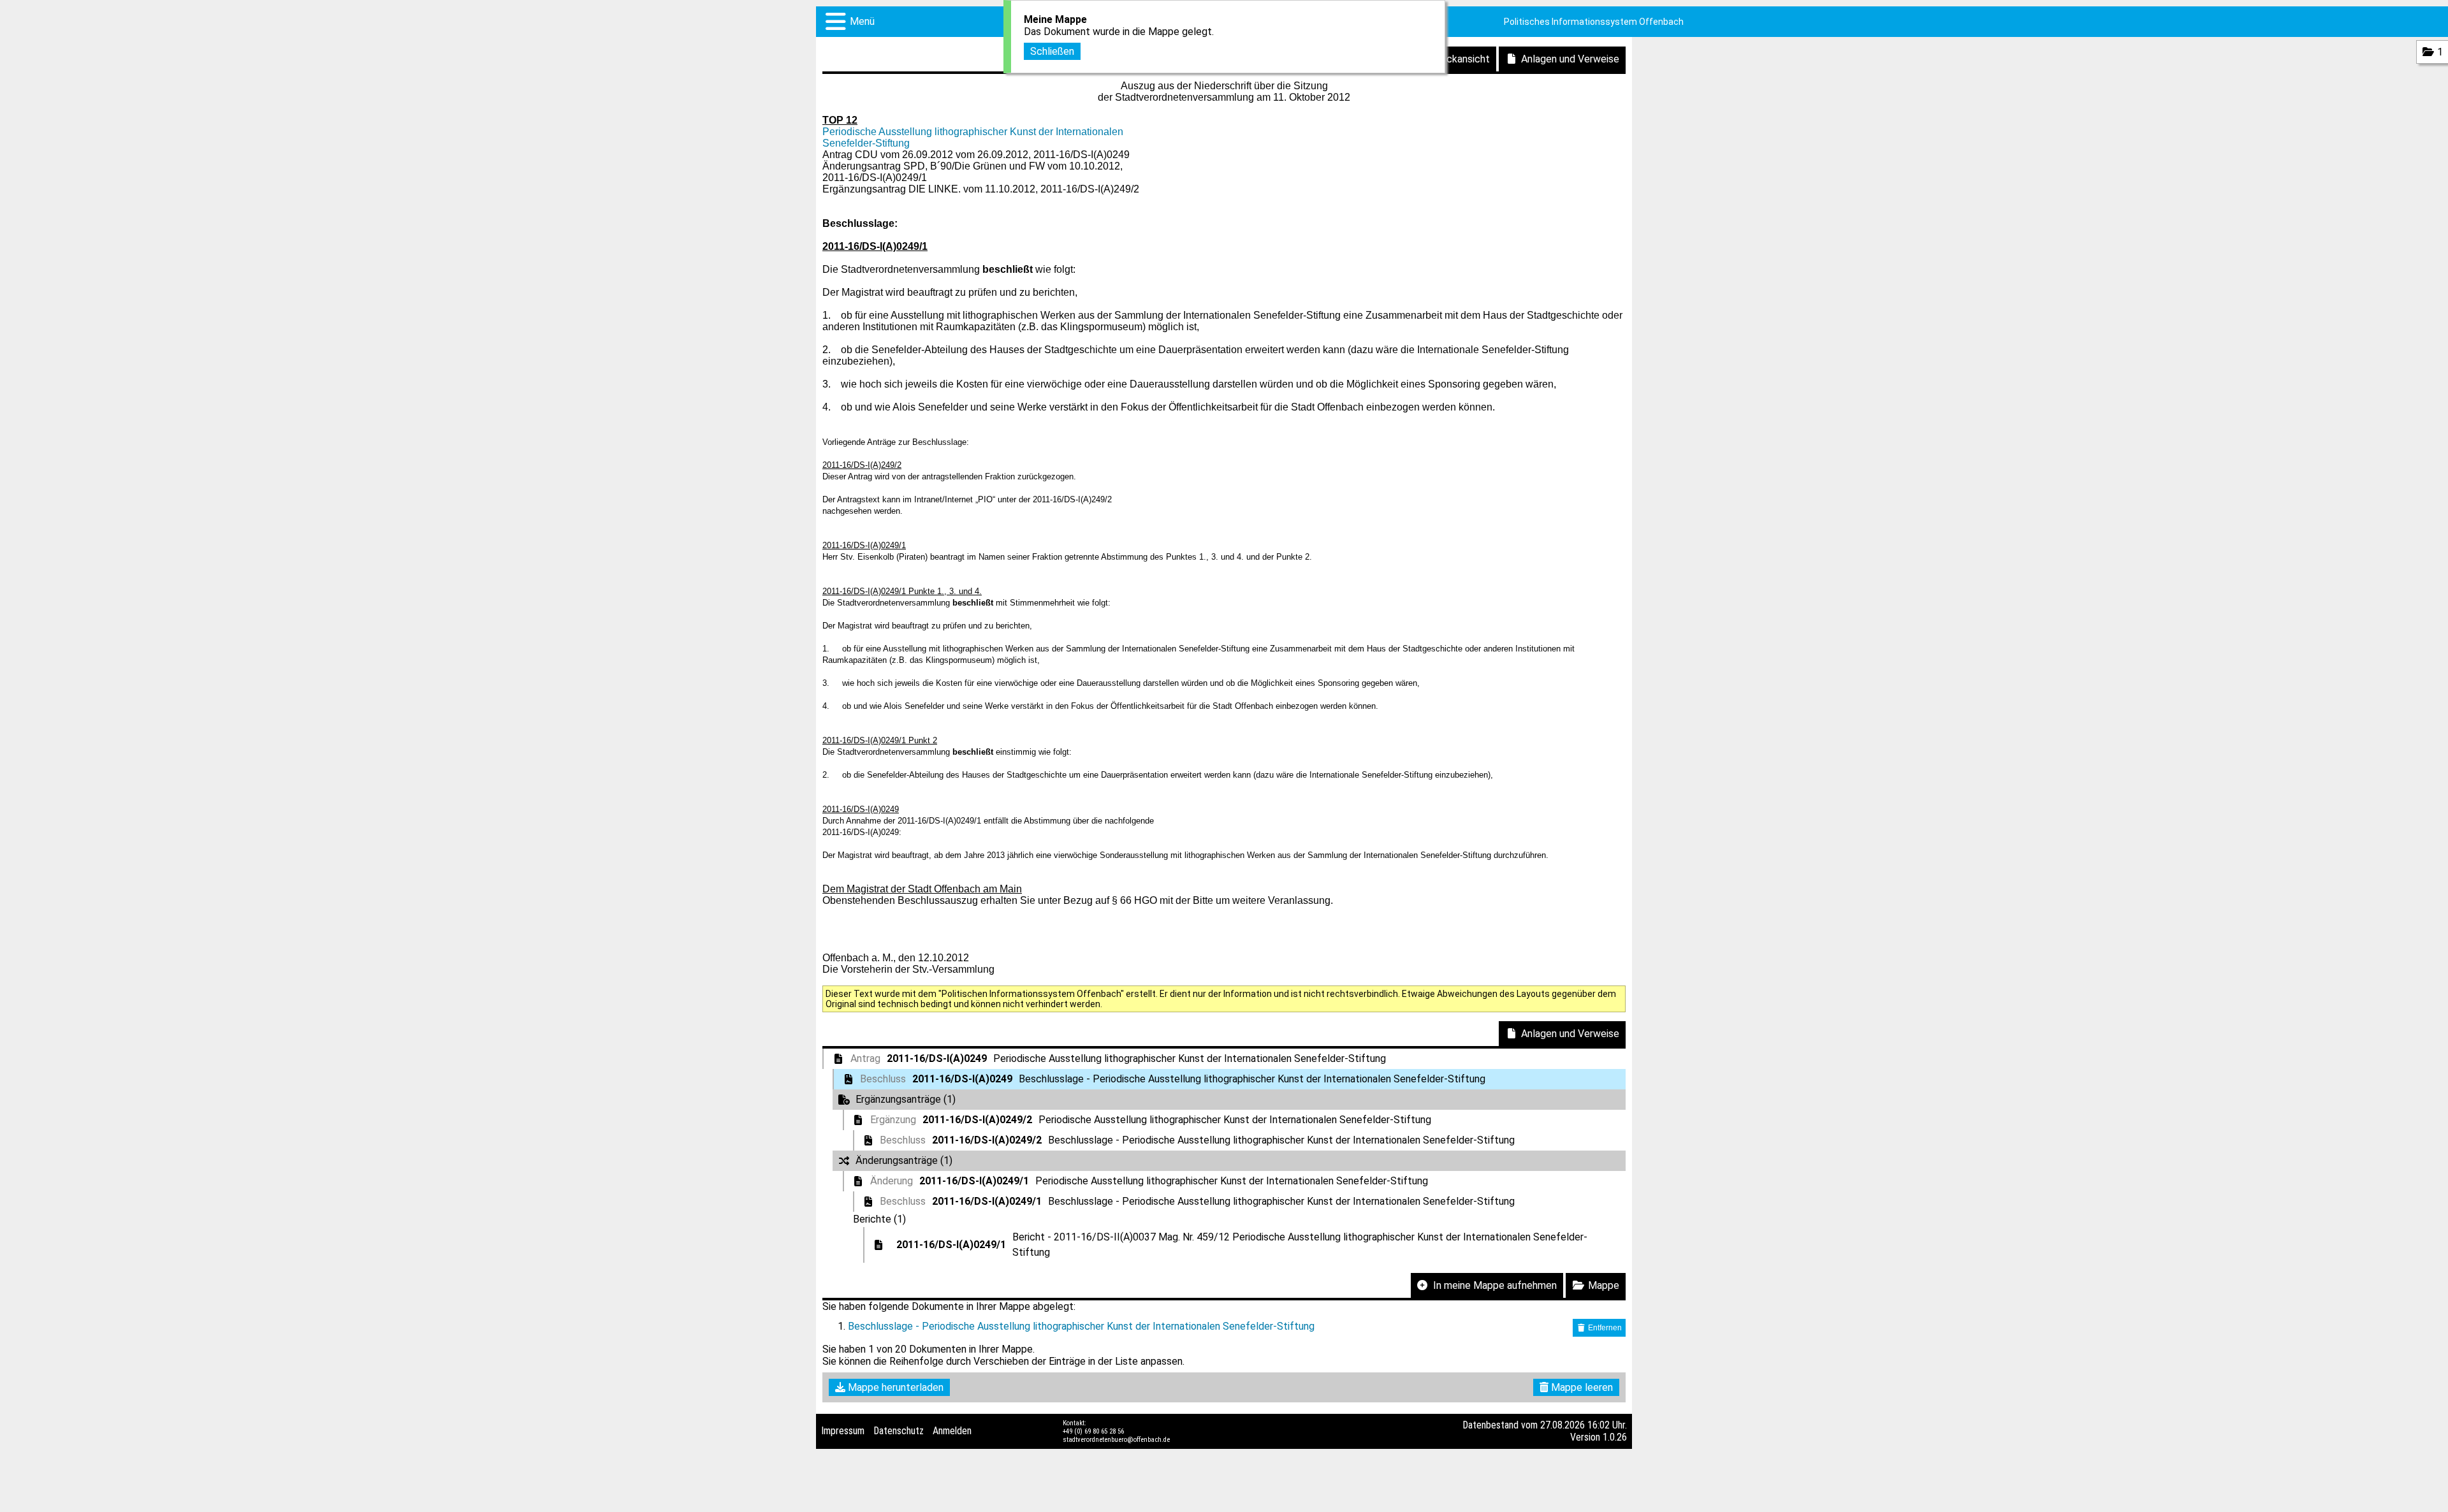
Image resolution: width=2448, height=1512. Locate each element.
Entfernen (1604, 1328)
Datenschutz (899, 1431)
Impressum (843, 1431)
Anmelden (952, 1431)
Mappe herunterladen (894, 1387)
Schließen (1052, 51)
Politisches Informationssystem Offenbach (1594, 22)
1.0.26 (1615, 1437)
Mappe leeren (1581, 1387)
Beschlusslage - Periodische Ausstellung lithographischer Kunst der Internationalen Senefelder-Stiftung (1081, 1326)
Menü (862, 21)
